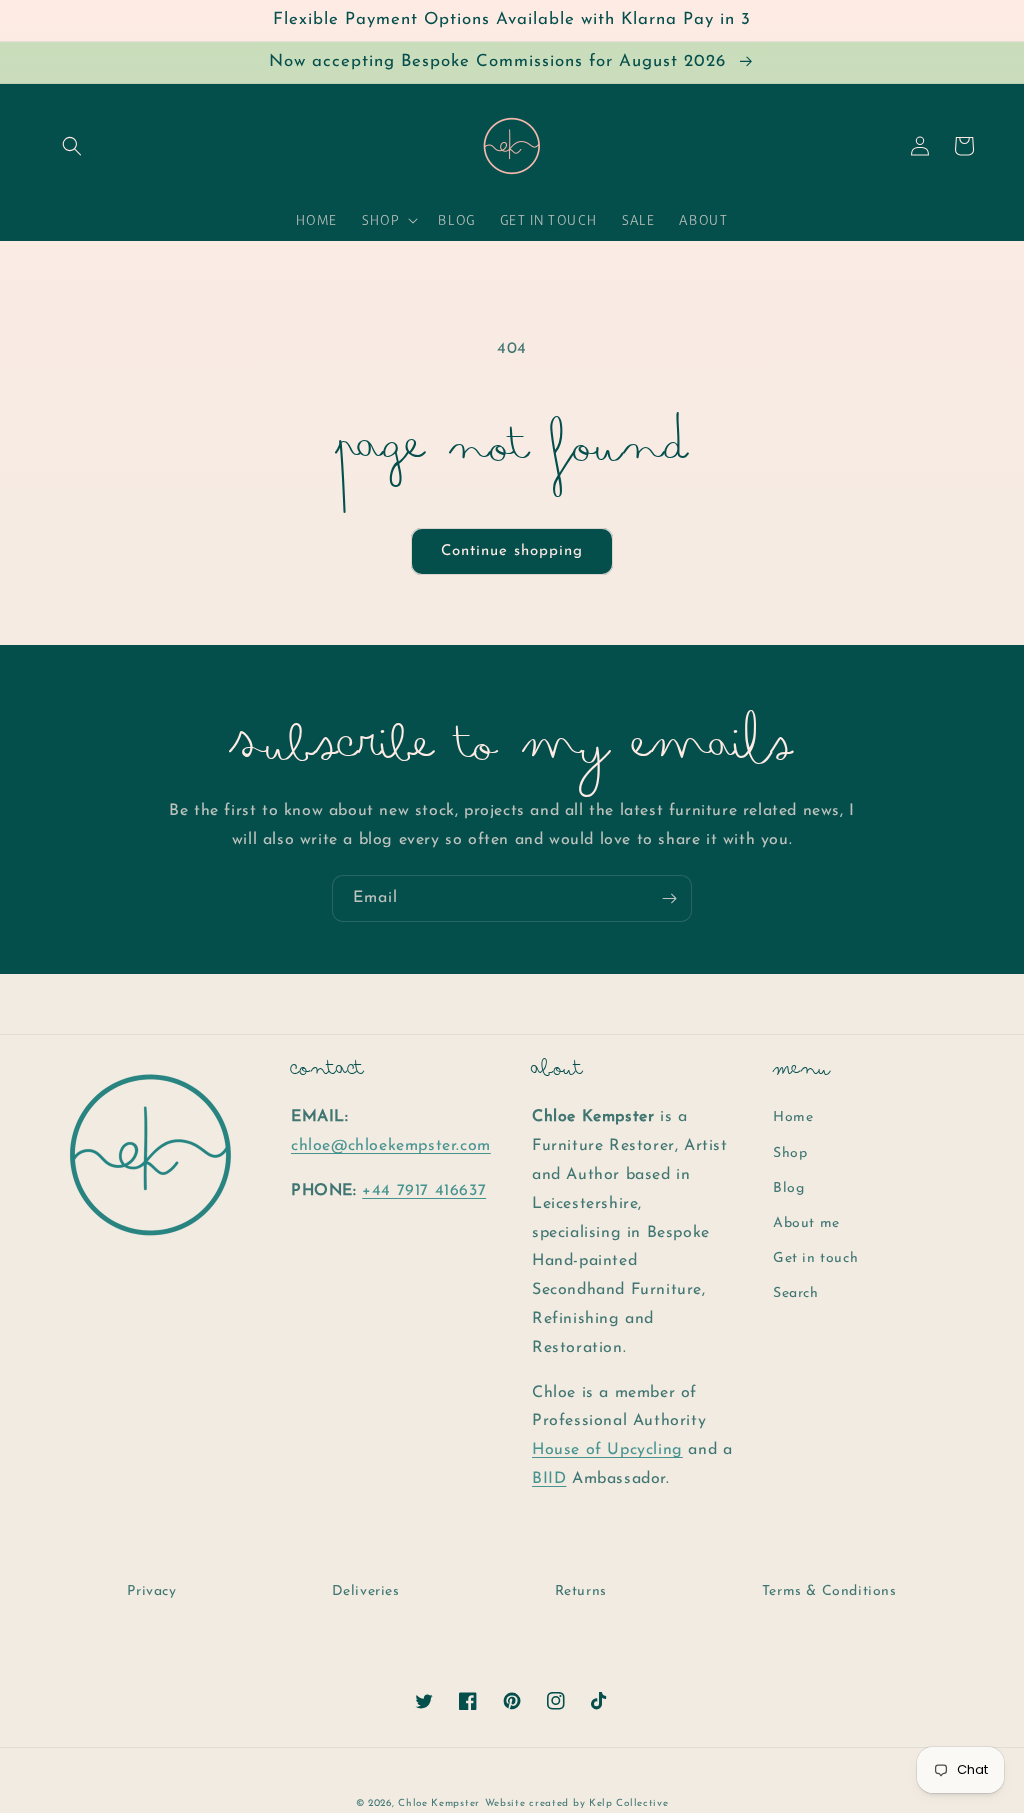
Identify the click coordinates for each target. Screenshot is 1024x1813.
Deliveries (366, 1591)
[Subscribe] (669, 898)
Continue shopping (512, 551)
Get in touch (815, 1258)
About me (806, 1223)
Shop (790, 1153)
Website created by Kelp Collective (577, 1803)
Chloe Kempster (439, 1803)
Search (796, 1293)
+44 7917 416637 (424, 1191)
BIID (549, 1479)
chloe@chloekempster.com (391, 1146)
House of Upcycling (607, 1450)
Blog (788, 1188)
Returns (581, 1591)
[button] (72, 146)
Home (793, 1117)
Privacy (151, 1591)
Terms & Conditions (829, 1591)
